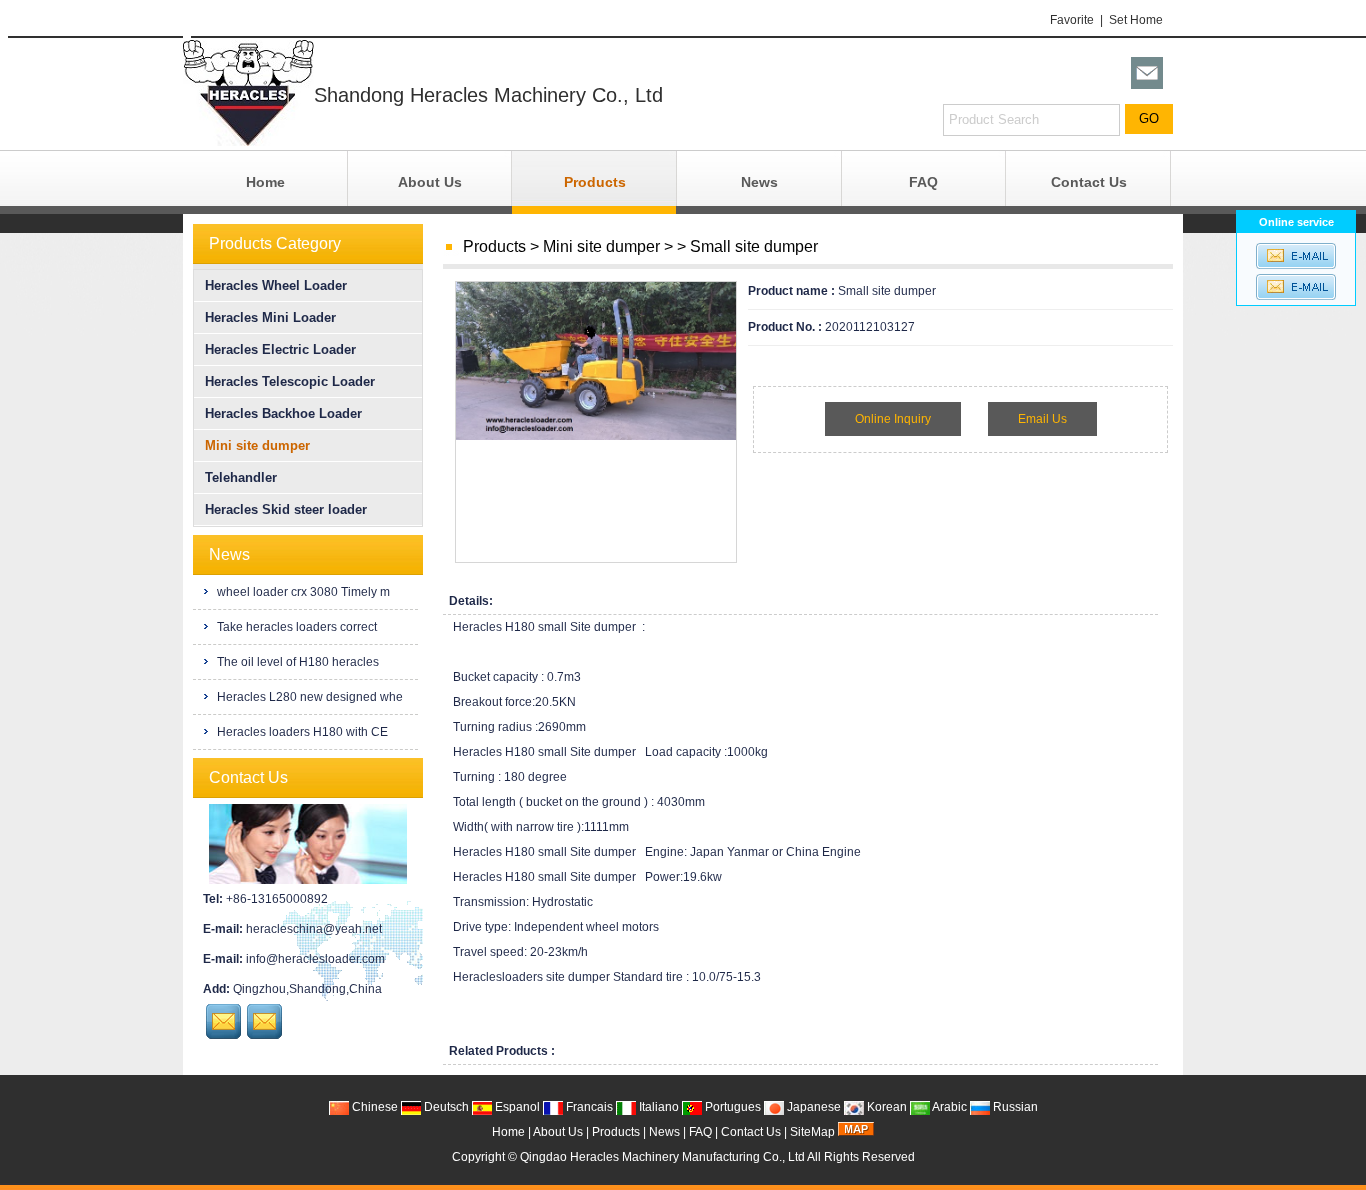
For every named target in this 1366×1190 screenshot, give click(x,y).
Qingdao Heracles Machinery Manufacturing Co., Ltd (662, 1157)
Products (595, 182)
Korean (885, 1107)
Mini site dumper (601, 246)
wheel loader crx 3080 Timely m (302, 592)
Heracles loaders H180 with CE (301, 732)
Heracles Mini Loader (270, 317)
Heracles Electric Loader (280, 349)
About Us (430, 182)
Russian (1014, 1107)
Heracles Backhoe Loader (283, 413)
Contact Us (1089, 182)
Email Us (1042, 419)
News (759, 182)
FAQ (923, 182)
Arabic (948, 1107)
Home (265, 182)
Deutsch (445, 1107)
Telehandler (241, 477)
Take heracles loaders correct (295, 627)
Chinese (373, 1107)
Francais (588, 1107)
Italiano (657, 1107)
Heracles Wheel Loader (276, 285)
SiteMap (812, 1132)
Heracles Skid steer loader (286, 509)
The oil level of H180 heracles (296, 662)
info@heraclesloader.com (315, 959)
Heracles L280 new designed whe (308, 697)
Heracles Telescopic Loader (290, 381)
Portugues (731, 1107)
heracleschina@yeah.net (314, 929)
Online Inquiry (893, 419)
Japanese (812, 1107)
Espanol (516, 1107)
